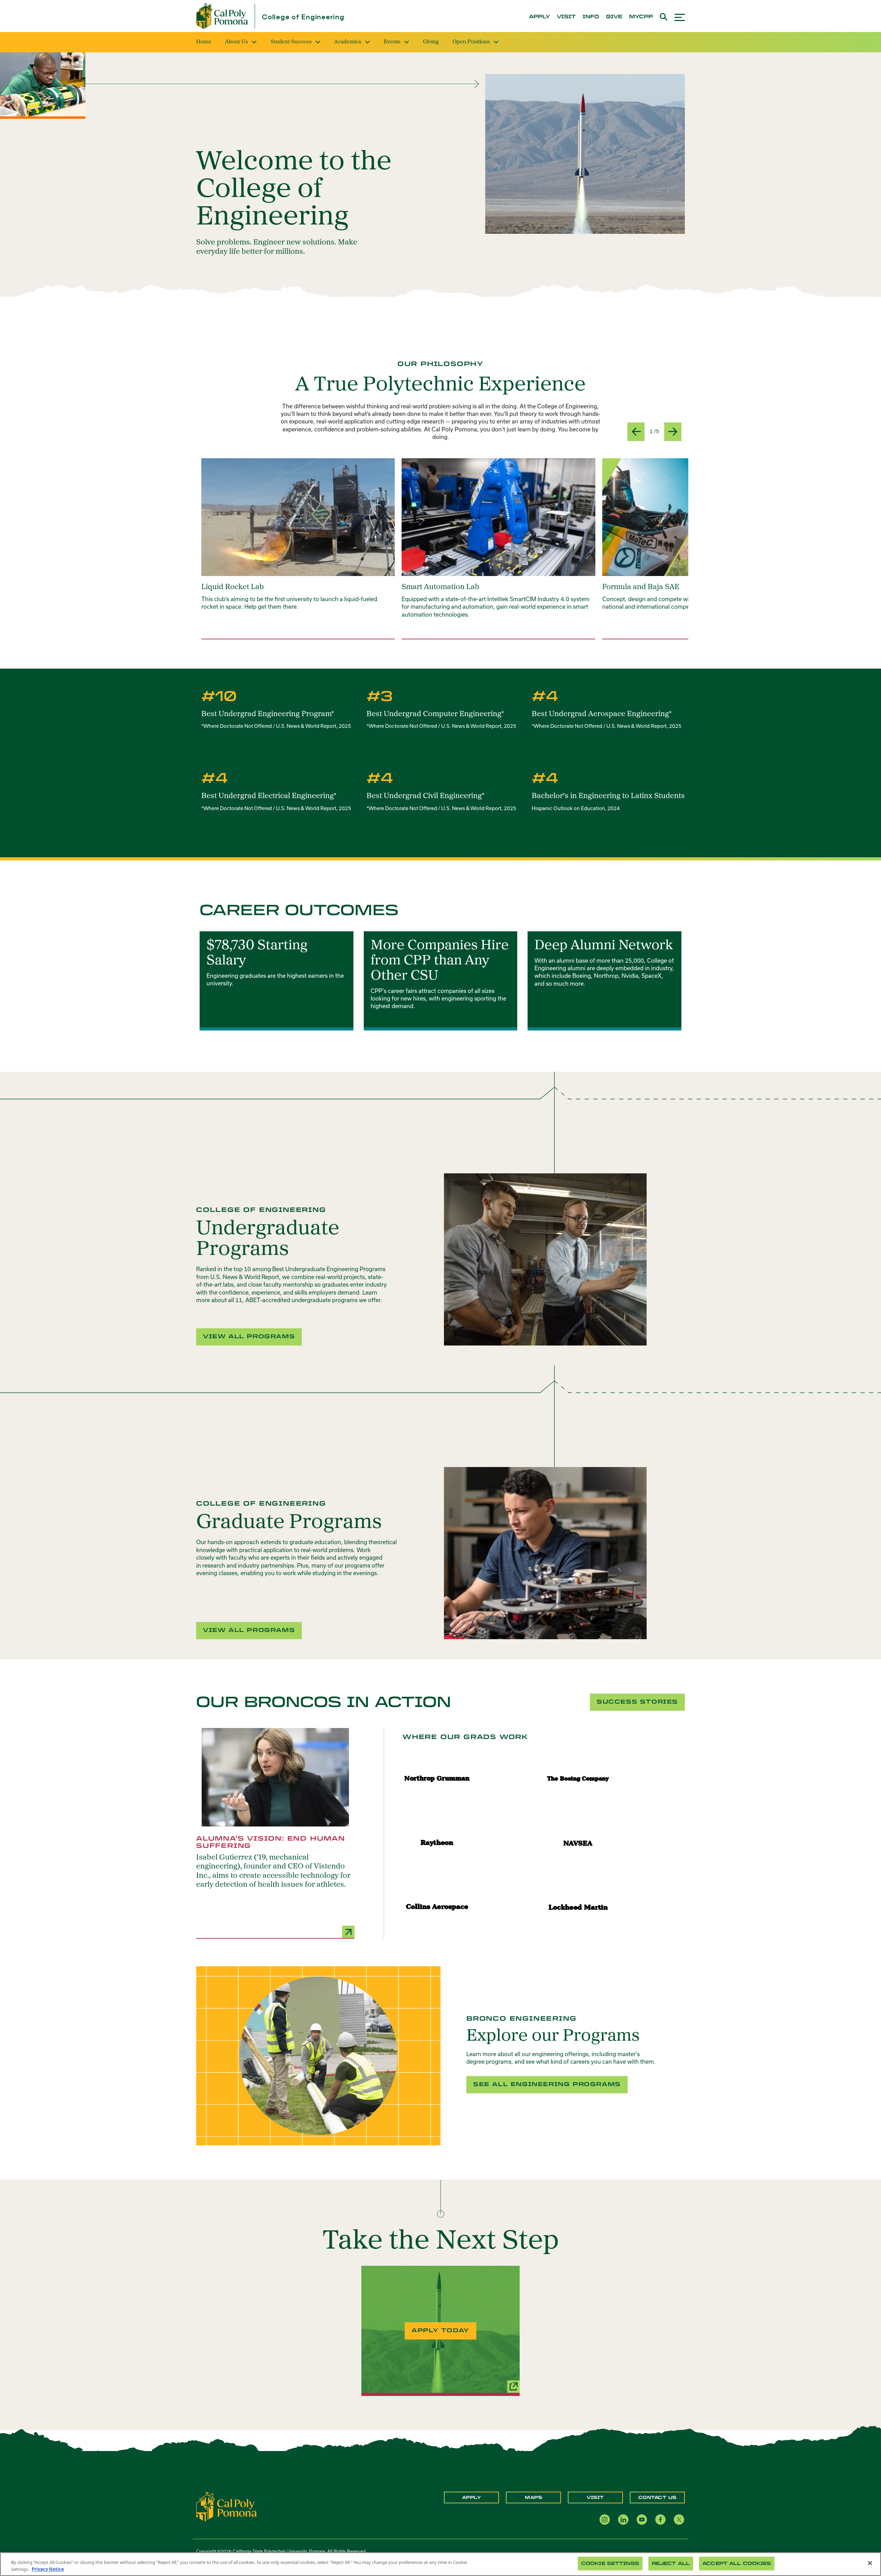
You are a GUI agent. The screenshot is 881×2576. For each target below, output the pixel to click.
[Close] (870, 2563)
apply (539, 17)
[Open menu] (680, 16)
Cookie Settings (610, 2563)
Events (392, 42)
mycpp (641, 17)
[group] (298, 549)
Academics (348, 42)
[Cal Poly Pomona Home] (222, 16)
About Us (237, 42)
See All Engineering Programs (547, 2084)
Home (204, 42)
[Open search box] (664, 16)
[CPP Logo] (226, 2506)
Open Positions (471, 42)
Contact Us (657, 2498)
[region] (440, 2564)
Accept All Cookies (737, 2563)
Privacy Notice (48, 2569)
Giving (431, 42)
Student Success (291, 42)
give (614, 17)
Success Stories (637, 1702)
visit (566, 17)
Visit (595, 2498)
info (591, 17)
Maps (533, 2498)
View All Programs (249, 1336)
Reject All (671, 2563)
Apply (472, 2498)
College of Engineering (303, 17)
